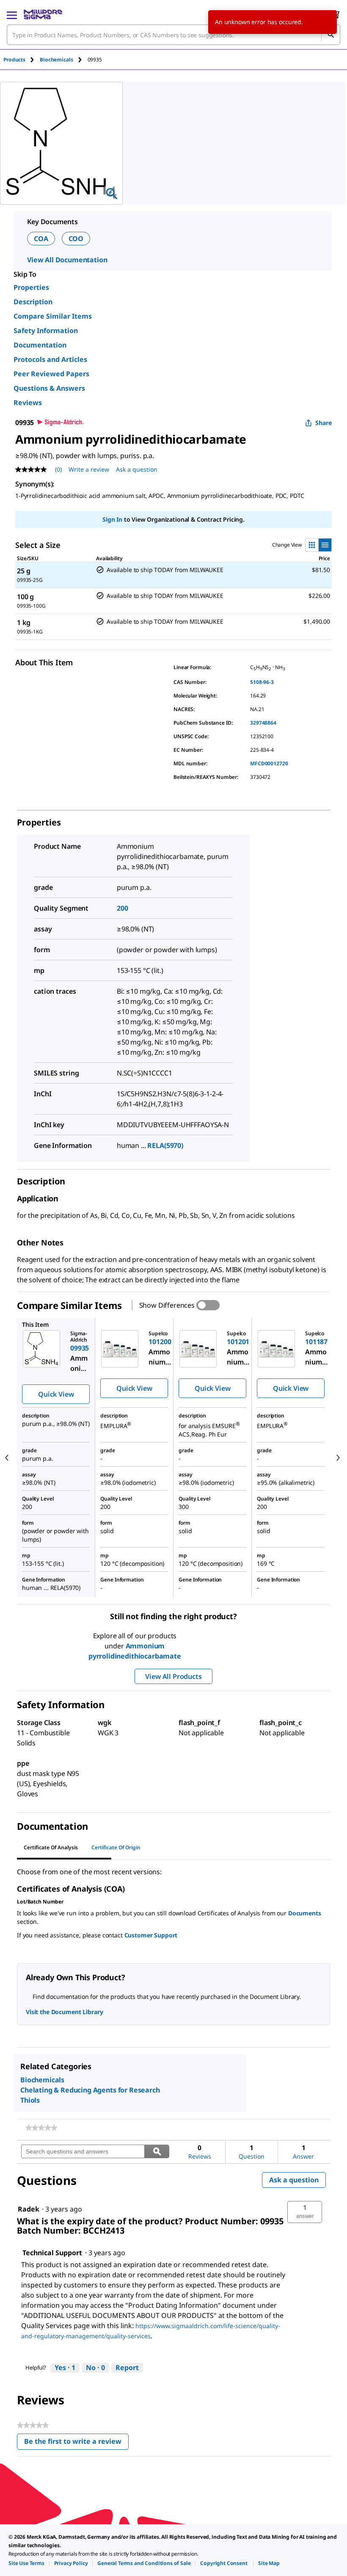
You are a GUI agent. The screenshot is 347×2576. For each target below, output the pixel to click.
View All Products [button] (173, 1676)
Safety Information (46, 331)
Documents (305, 1913)
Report (127, 2368)
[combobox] (173, 35)
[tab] (22, 60)
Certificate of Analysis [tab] (51, 1847)
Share (324, 423)
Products (14, 60)
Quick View (56, 1394)
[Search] (330, 35)
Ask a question (137, 469)
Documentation (40, 345)
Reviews (28, 403)
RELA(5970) (165, 1145)
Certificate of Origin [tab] (116, 1847)
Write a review (89, 469)
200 (123, 908)
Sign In (112, 519)
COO (76, 239)
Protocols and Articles (50, 359)
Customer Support (151, 1935)
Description (33, 302)
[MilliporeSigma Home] (43, 14)
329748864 (263, 723)
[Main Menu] (12, 14)
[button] (305, 2212)
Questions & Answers (49, 388)
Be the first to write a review (76, 2443)
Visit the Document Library (64, 2012)
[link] (41, 2128)
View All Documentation (67, 260)
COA (41, 239)
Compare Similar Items (53, 316)
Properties (31, 287)
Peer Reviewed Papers (51, 374)
